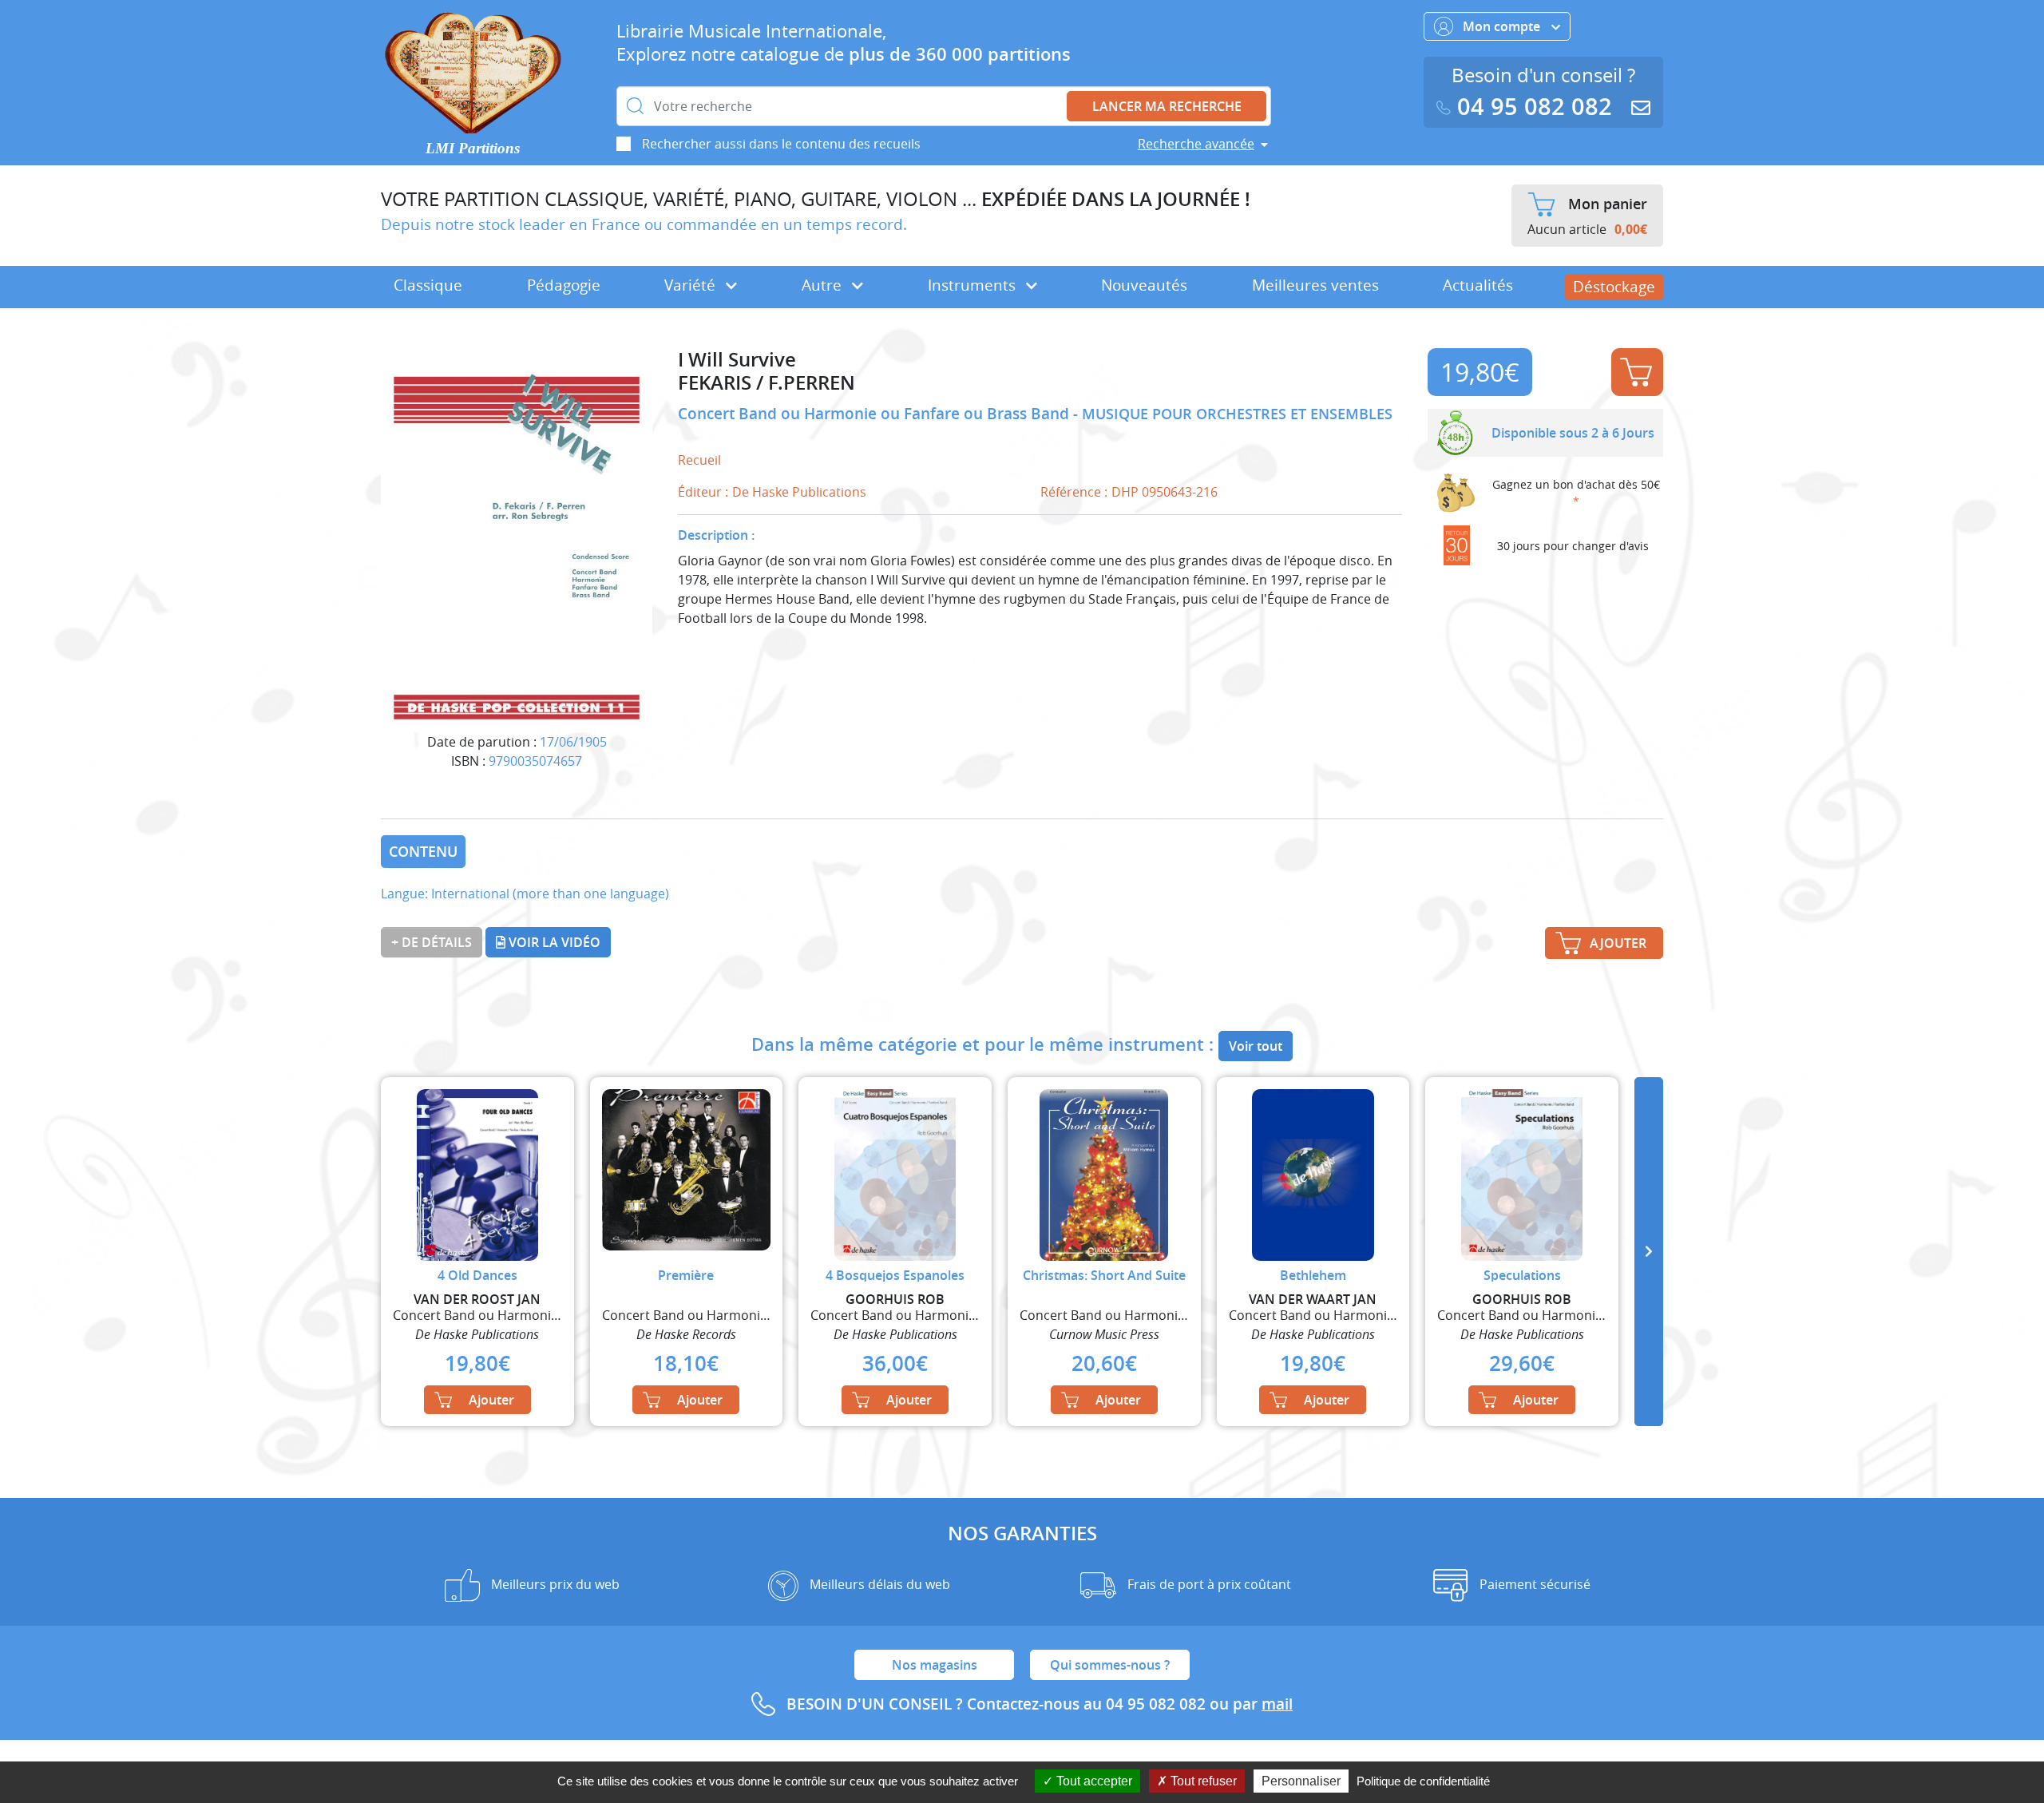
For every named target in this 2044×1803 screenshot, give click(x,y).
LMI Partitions (473, 148)
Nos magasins (935, 1665)
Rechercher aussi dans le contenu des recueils (781, 144)
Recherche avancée (1196, 144)
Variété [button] (692, 285)
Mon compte (1503, 26)
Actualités (1478, 285)
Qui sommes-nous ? (1110, 1665)
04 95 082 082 (1535, 107)
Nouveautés (1144, 285)
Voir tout (1256, 1046)
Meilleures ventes (1315, 285)
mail (1277, 1704)
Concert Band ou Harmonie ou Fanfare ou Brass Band (875, 414)
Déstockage (1614, 287)
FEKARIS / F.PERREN (766, 383)
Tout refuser (1202, 1781)
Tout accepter (1093, 1781)
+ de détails (432, 942)
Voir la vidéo (553, 942)
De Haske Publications (799, 492)
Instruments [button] (974, 285)
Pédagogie (564, 285)
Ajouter (1637, 372)
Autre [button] (824, 285)
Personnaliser (1301, 1781)
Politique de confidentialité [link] (1423, 1781)
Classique (428, 285)
